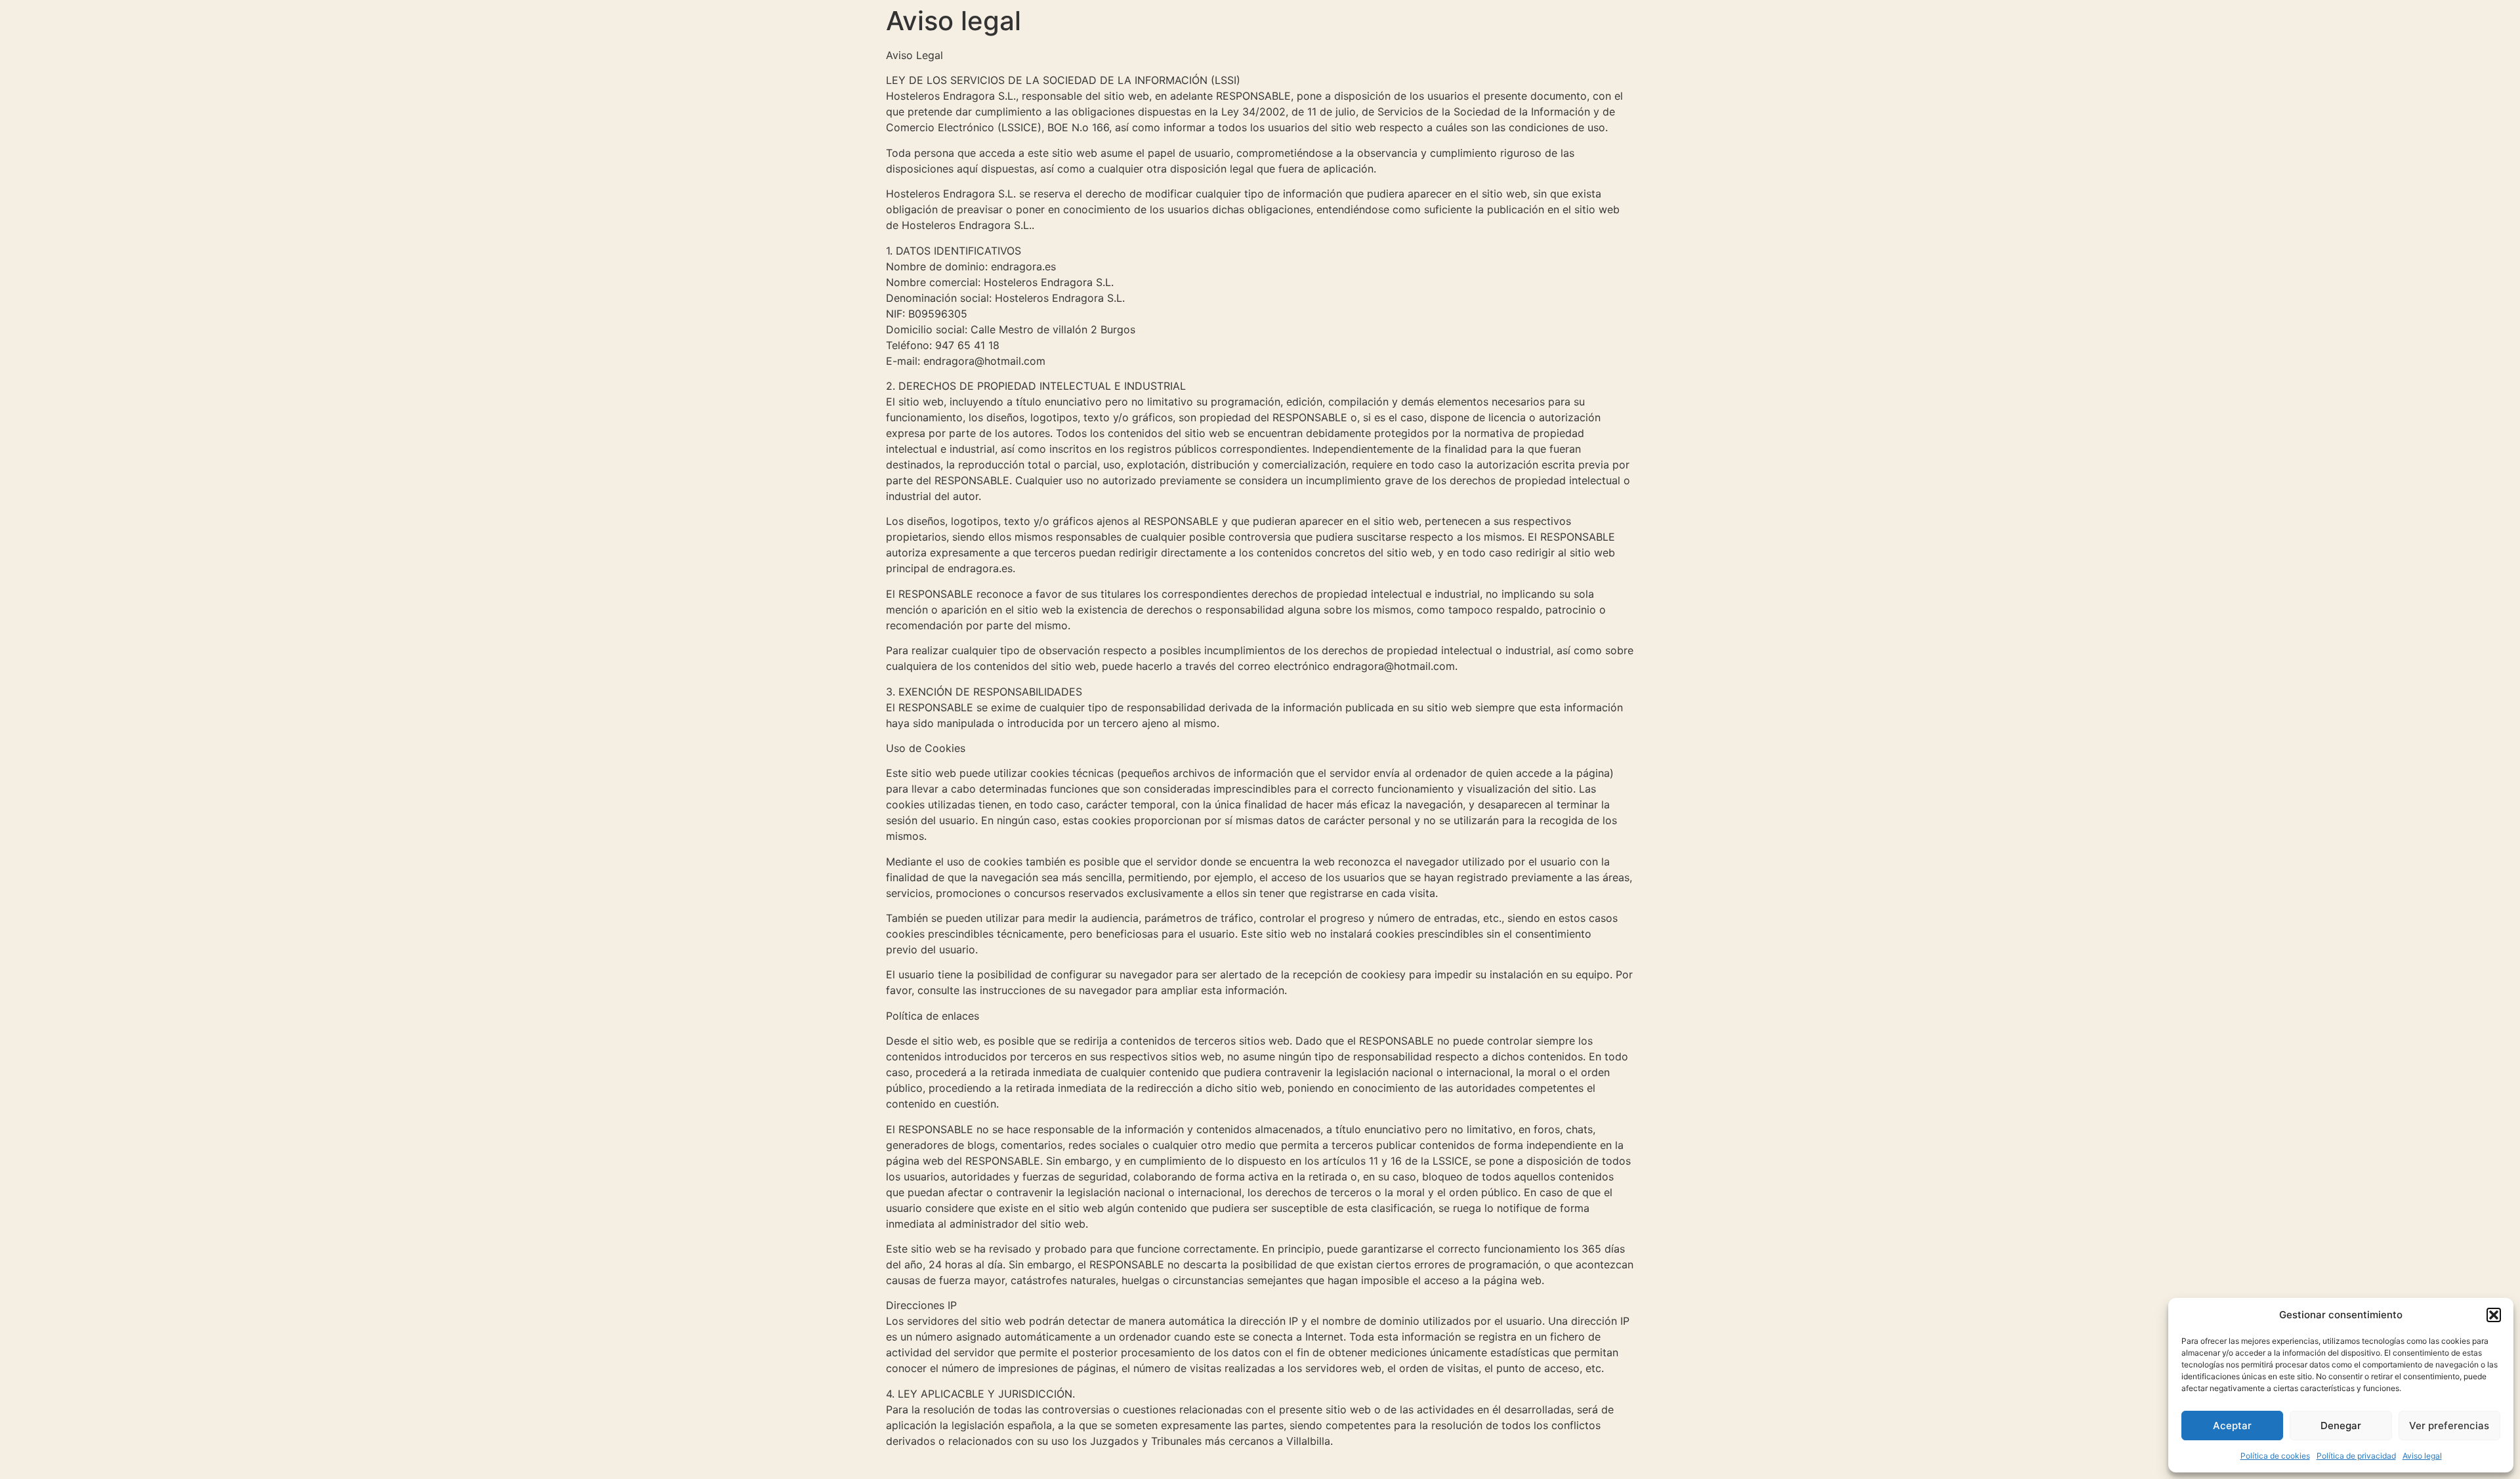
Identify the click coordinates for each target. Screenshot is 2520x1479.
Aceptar (2232, 1426)
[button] (2494, 1315)
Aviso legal (2422, 1456)
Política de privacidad (2356, 1456)
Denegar (2341, 1426)
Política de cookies (2275, 1456)
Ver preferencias (2449, 1426)
